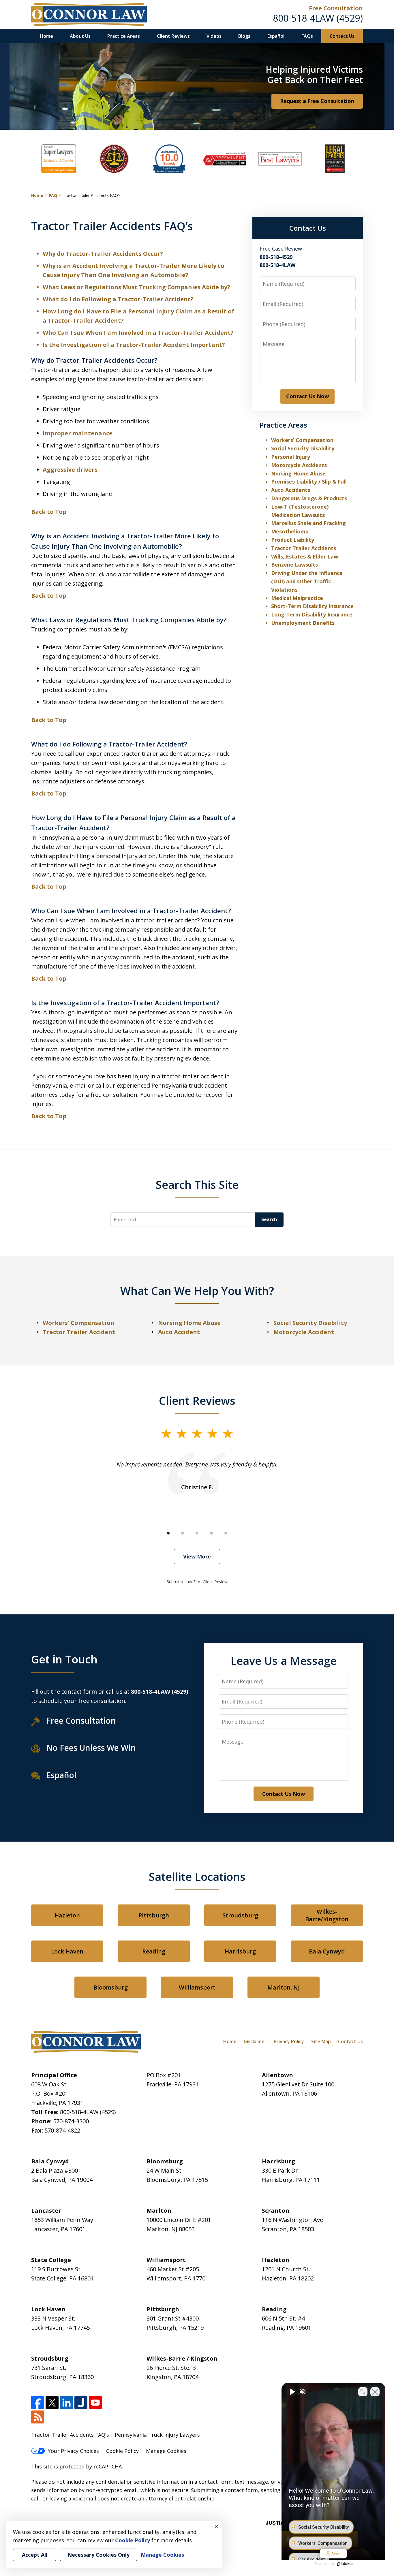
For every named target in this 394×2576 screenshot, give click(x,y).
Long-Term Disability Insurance (312, 614)
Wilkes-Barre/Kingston (327, 1915)
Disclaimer (255, 2041)
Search (269, 1219)
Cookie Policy (122, 2451)
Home (46, 36)
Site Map (321, 2041)
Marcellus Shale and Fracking (308, 523)
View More (197, 1556)
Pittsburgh (154, 1915)
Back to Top (49, 512)
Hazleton (67, 1915)
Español (276, 36)
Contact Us (342, 36)
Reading (154, 1951)
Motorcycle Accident (304, 1332)
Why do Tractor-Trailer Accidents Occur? (103, 254)
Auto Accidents (291, 490)
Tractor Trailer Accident (79, 1332)
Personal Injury (291, 457)
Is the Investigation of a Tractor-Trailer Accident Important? (134, 345)
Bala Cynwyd (327, 1951)
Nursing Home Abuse (298, 473)
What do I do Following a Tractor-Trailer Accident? (118, 299)
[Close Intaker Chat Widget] (375, 2392)
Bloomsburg (111, 1987)
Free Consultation (336, 8)
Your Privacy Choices (73, 2451)
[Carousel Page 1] (168, 1533)
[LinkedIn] (66, 2403)
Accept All (35, 2555)
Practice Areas (124, 36)
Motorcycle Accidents (299, 465)
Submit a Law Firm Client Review (197, 1582)
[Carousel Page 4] (211, 1533)
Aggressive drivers (70, 470)
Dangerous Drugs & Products (309, 498)
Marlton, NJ (284, 1987)
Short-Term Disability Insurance (312, 606)
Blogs (244, 36)
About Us (80, 36)
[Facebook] (38, 2403)
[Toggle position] (363, 2392)
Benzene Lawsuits (294, 565)
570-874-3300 (71, 2121)
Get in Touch (64, 1659)
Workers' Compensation (79, 1323)
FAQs (307, 36)
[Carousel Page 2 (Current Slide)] (183, 1533)
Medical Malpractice (297, 598)
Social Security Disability (303, 448)
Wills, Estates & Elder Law (305, 556)
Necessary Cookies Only (98, 2555)
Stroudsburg (240, 1915)
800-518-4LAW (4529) (318, 18)
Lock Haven (67, 1951)
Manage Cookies (166, 2451)
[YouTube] (95, 2403)
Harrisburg (240, 1951)
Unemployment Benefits (303, 623)
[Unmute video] (292, 2392)
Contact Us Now (307, 396)
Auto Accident (179, 1332)
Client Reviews (173, 36)
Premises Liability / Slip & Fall (309, 482)
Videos (214, 36)
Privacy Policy (289, 2041)
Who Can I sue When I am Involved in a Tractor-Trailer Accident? (138, 333)
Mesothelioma (290, 531)
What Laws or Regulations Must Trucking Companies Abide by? (136, 287)
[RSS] (38, 2417)
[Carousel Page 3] (197, 1533)
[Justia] (81, 2403)
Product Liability (293, 540)
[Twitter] (52, 2403)
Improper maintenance (78, 433)
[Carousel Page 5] (226, 1533)
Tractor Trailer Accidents (304, 548)
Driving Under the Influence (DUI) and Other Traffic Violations (307, 581)
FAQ (53, 195)
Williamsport (197, 1987)
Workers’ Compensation (302, 440)
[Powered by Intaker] (345, 2564)
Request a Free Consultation (317, 101)
